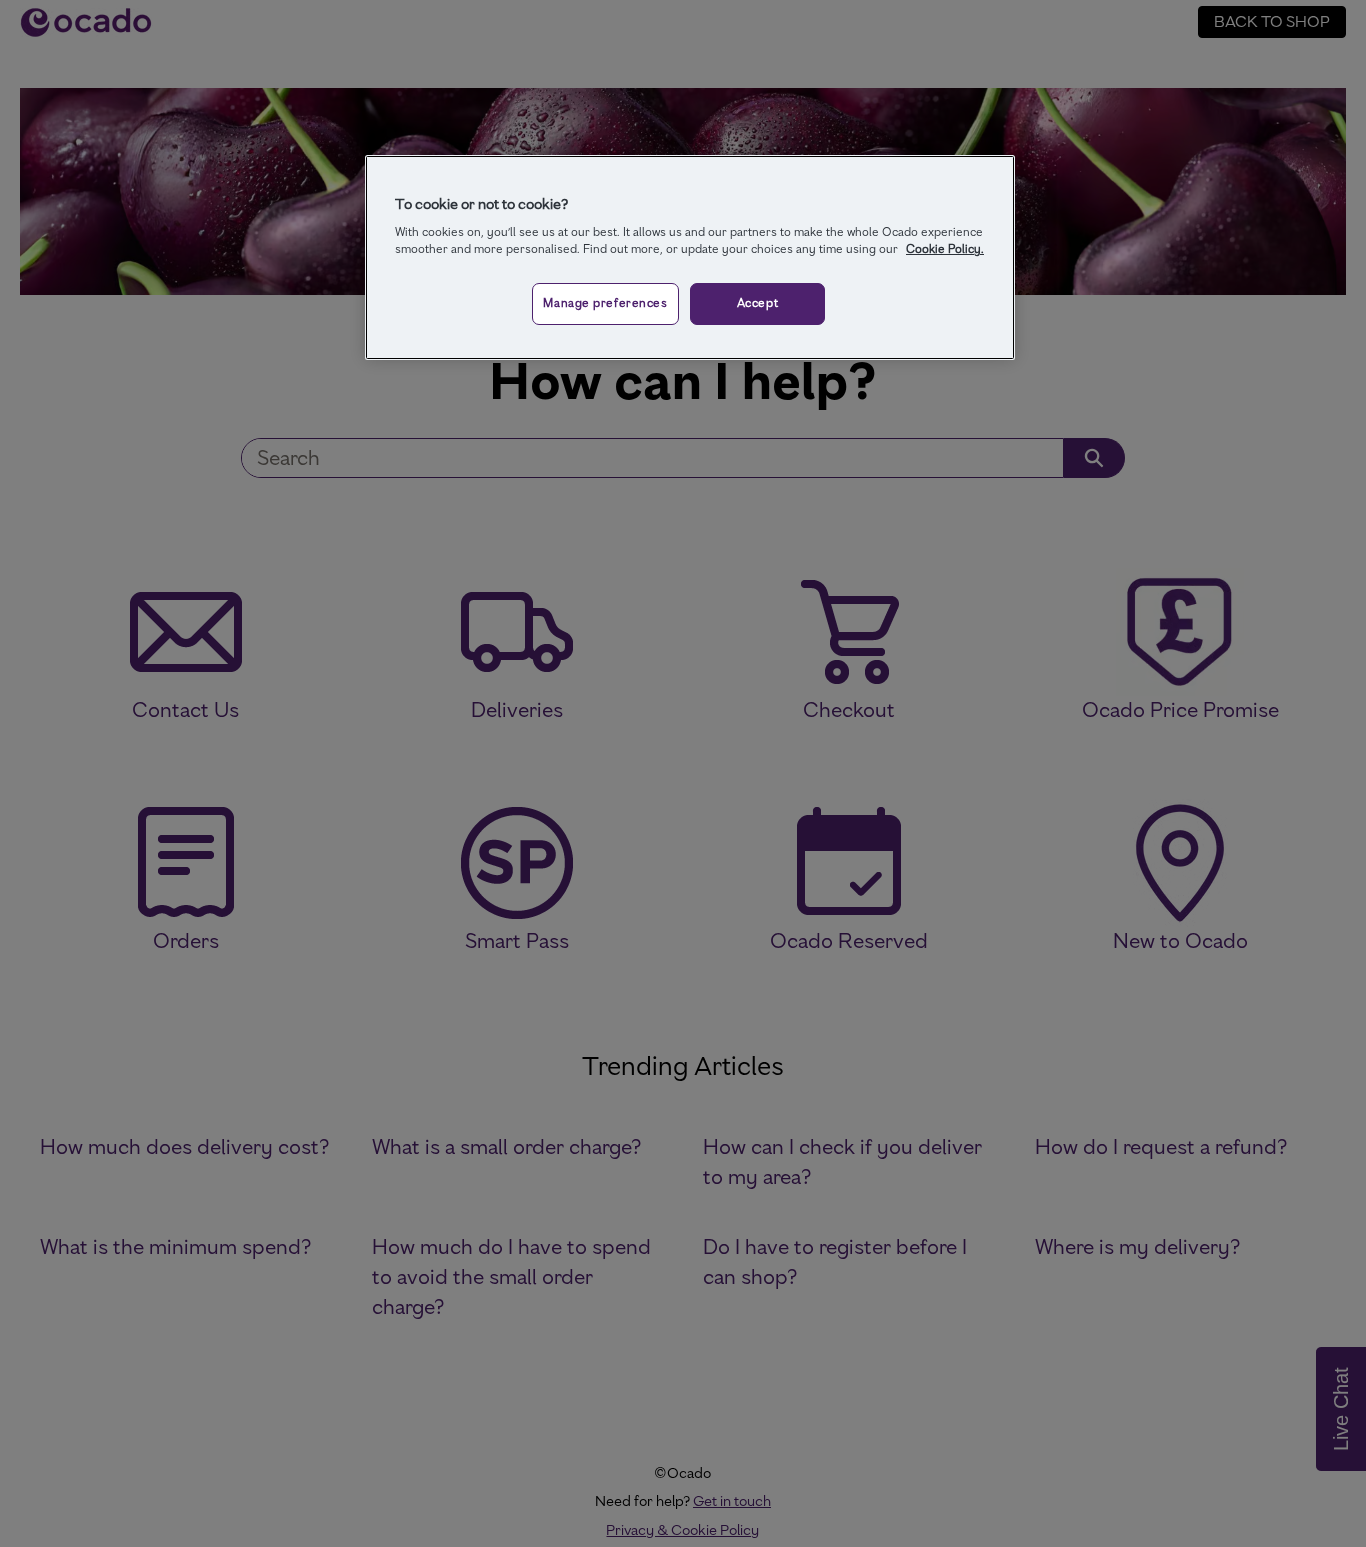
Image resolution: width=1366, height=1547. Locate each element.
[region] (690, 258)
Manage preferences (605, 303)
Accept (757, 303)
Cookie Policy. (945, 249)
